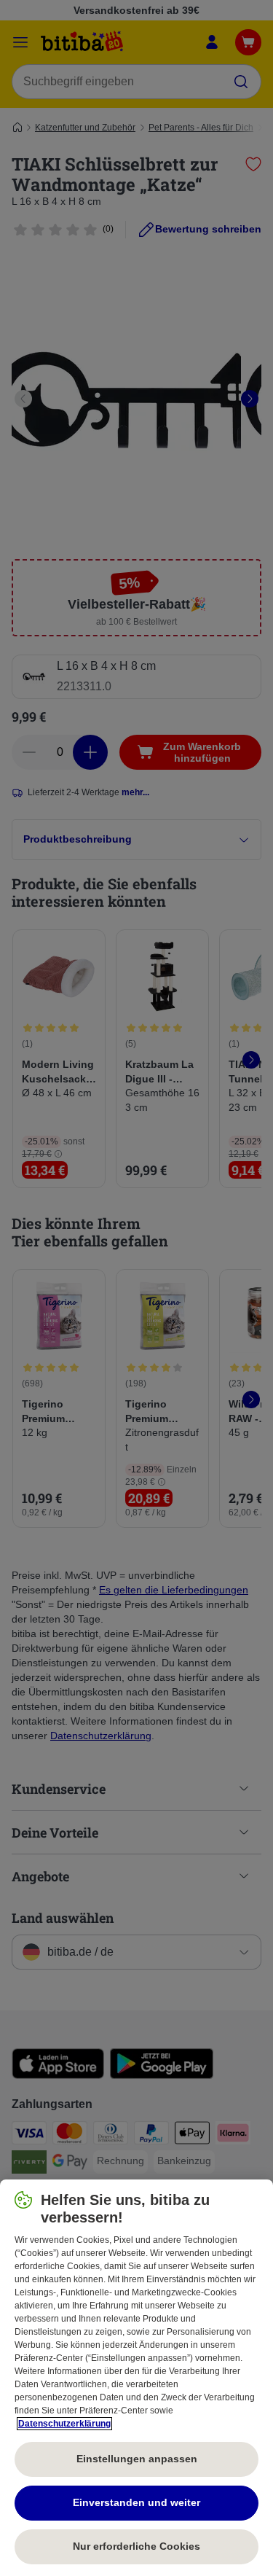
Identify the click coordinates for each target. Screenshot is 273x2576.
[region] (136, 2378)
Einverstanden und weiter (136, 2502)
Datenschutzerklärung (64, 2424)
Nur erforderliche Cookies (136, 2546)
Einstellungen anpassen (137, 2459)
